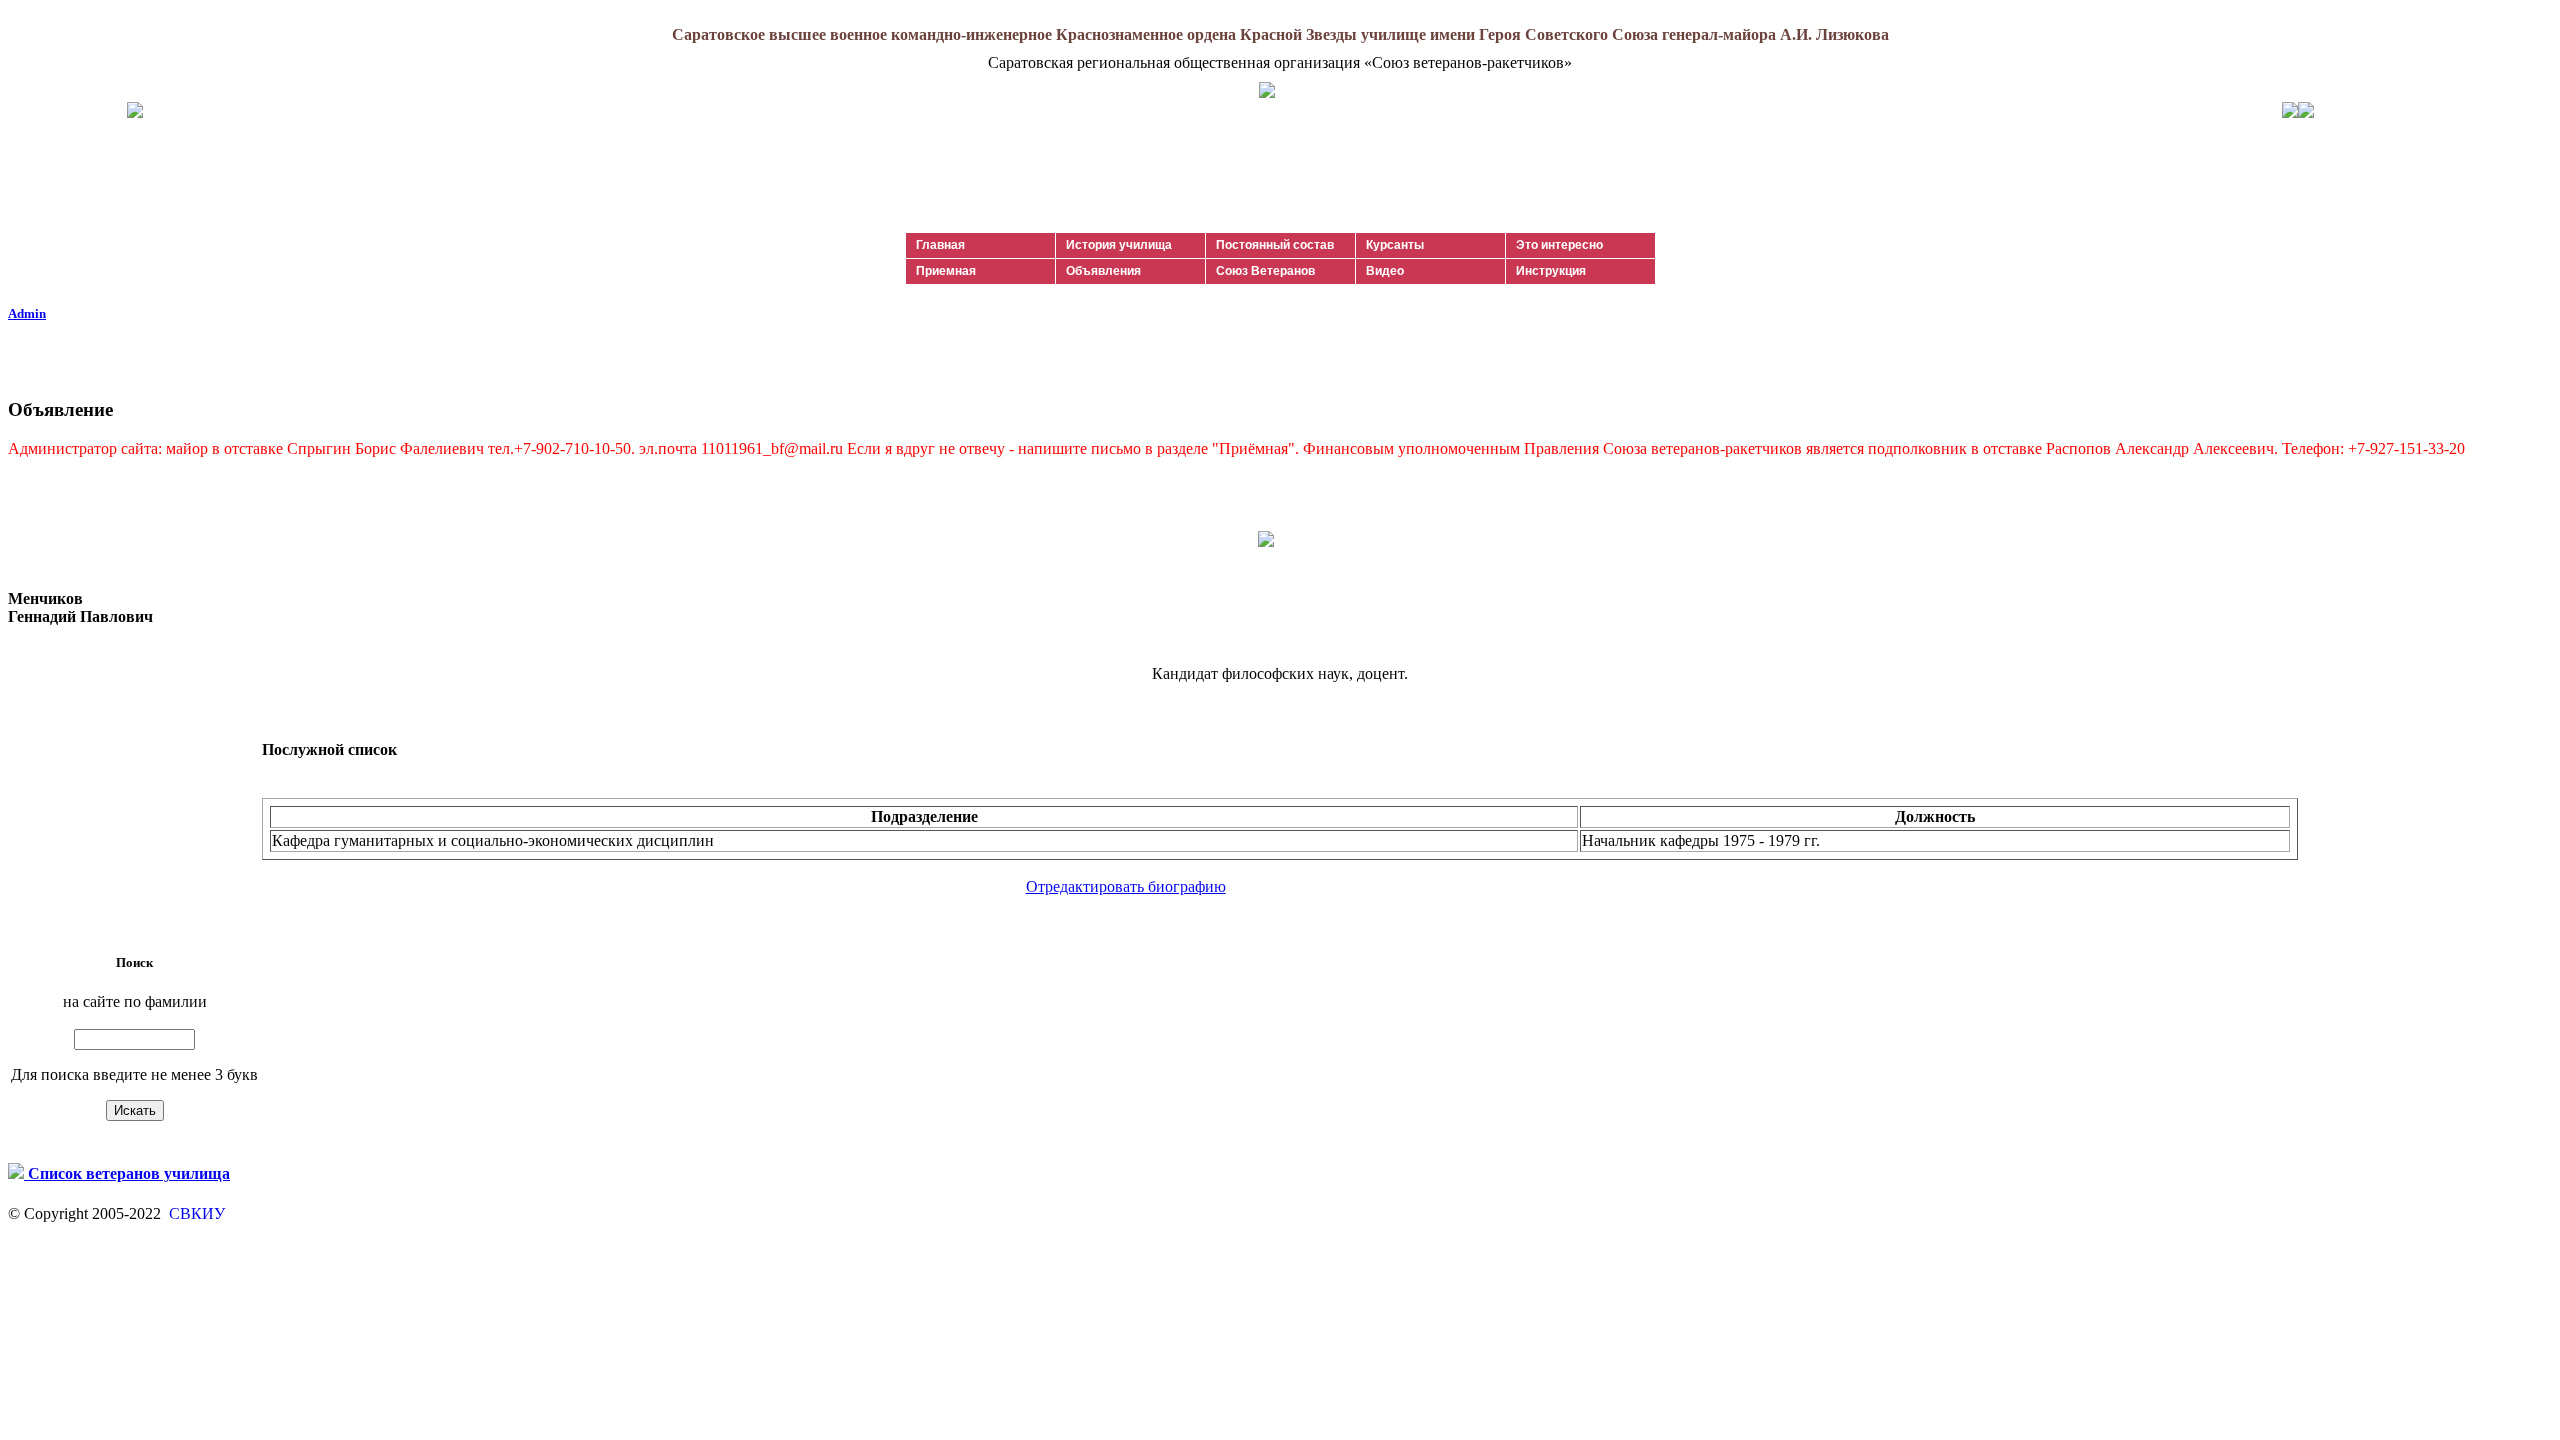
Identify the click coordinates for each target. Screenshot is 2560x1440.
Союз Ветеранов (1265, 271)
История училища (1119, 245)
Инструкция (1551, 271)
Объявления (1103, 271)
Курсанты (1395, 245)
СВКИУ (195, 1213)
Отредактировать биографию (1126, 886)
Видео (1385, 271)
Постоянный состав (1275, 245)
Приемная (946, 271)
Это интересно (1559, 245)
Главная (940, 245)
